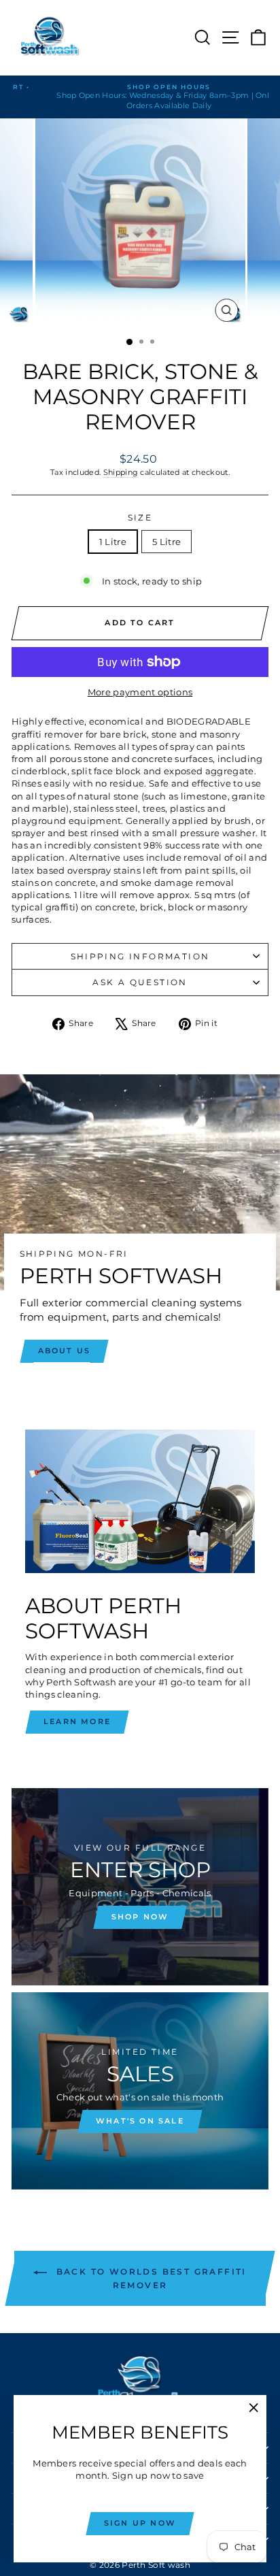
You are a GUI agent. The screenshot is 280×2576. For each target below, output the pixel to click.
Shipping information (140, 956)
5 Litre (167, 542)
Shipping (121, 472)
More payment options (140, 692)
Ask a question (140, 982)
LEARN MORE (77, 1721)
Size (140, 517)
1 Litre (113, 542)
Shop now (140, 1917)
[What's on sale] (140, 2091)
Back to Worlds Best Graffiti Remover (150, 2278)
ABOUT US (65, 1351)
